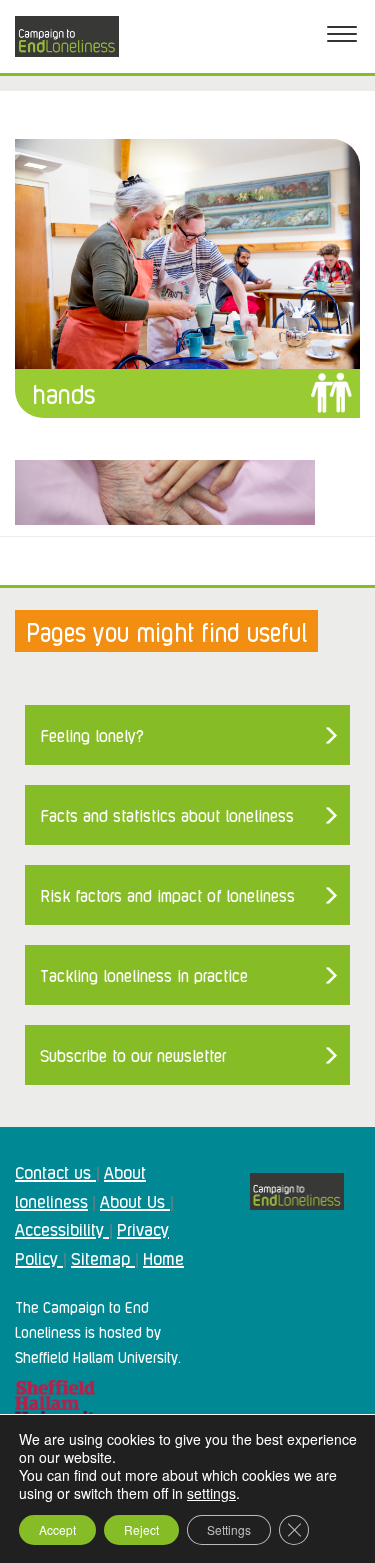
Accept (57, 1529)
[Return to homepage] (67, 36)
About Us (135, 1200)
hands (63, 392)
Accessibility (62, 1228)
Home (163, 1257)
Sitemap (103, 1257)
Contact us (55, 1171)
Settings (229, 1529)
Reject (141, 1529)
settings (211, 1493)
